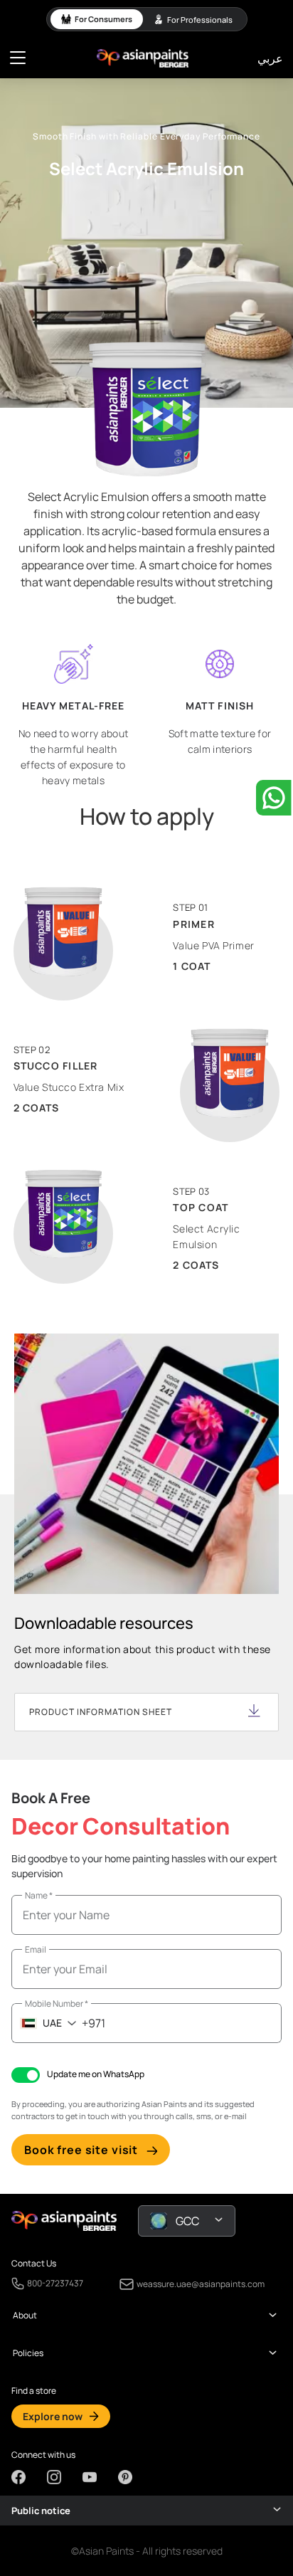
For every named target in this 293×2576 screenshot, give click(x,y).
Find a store (34, 2391)
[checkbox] (26, 2075)
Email (36, 1949)
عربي (270, 58)
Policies (28, 2353)
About (25, 2316)
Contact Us (34, 2264)
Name (39, 1895)
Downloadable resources (104, 1623)
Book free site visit (81, 2150)
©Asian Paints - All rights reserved (147, 2551)
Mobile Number (57, 2004)
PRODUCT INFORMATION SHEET (101, 1712)
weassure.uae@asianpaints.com (201, 2284)
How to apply (147, 816)
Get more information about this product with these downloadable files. (143, 1657)
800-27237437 (55, 2284)
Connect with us (43, 2455)
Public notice (41, 2511)
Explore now (53, 2416)
